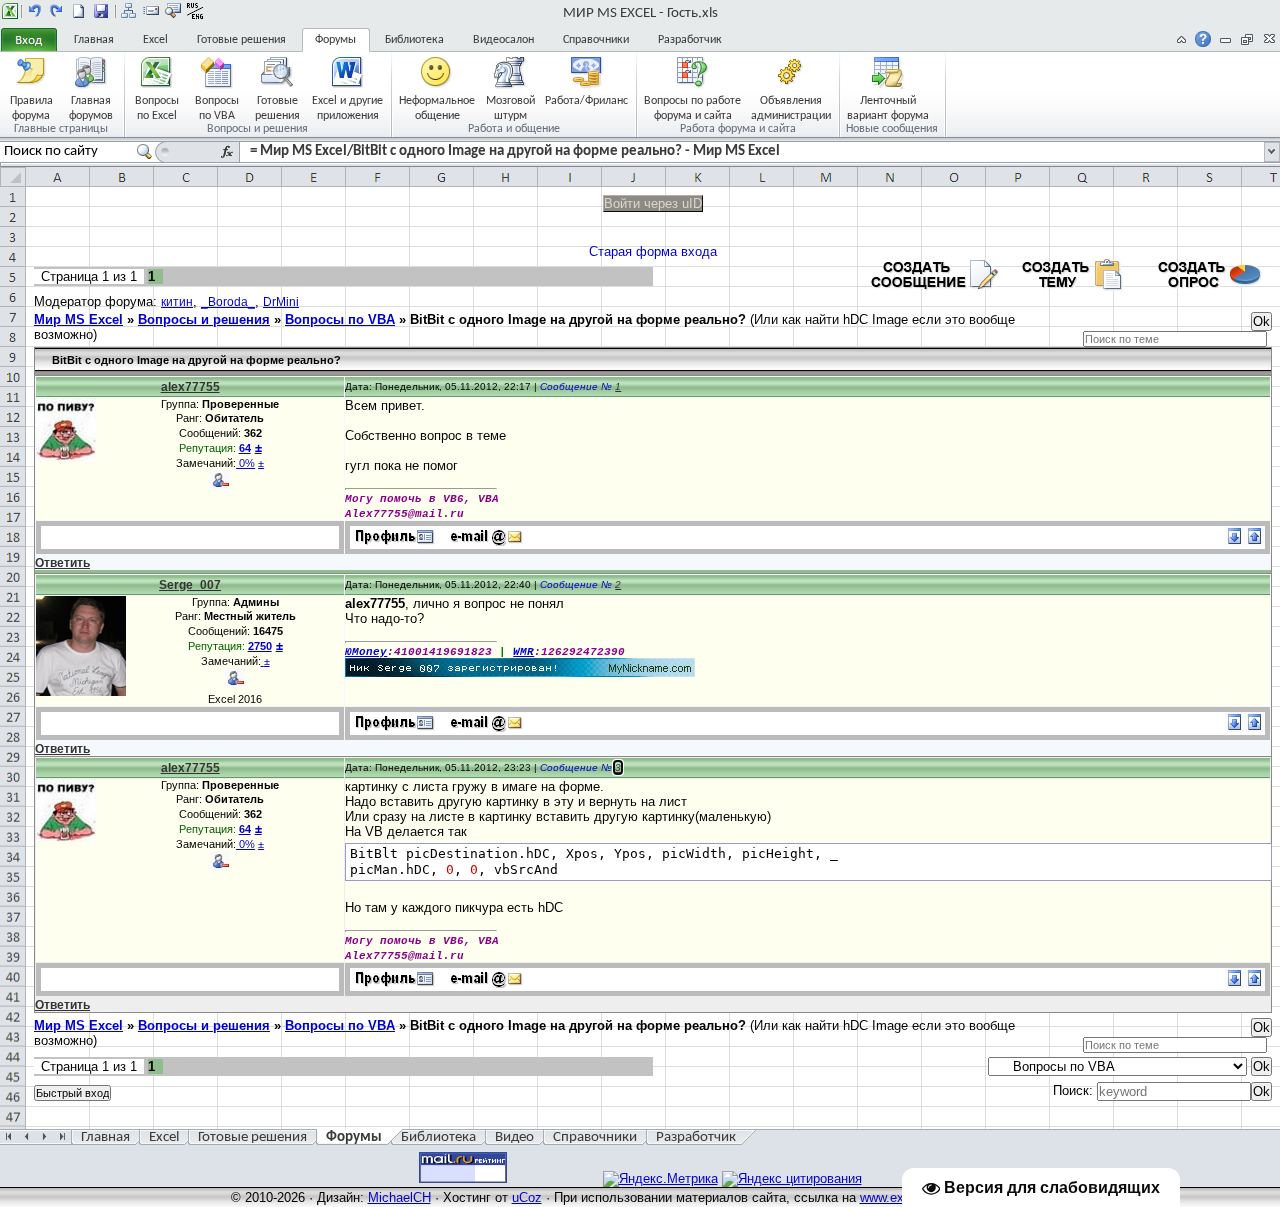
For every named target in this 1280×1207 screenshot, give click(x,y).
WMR (523, 652)
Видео (514, 1137)
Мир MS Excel (78, 319)
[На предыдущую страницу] (35, 11)
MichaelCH (399, 1197)
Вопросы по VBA (340, 319)
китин (177, 302)
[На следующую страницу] (57, 11)
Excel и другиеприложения (347, 107)
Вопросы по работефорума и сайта (692, 107)
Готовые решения (241, 40)
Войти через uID (653, 203)
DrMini (281, 302)
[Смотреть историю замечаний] (262, 661)
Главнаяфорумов (91, 107)
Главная (94, 40)
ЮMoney (366, 652)
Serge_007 (190, 585)
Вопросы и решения (204, 319)
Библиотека (414, 40)
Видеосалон (503, 40)
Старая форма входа (653, 251)
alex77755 (190, 387)
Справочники (596, 40)
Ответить (62, 563)
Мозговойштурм (510, 107)
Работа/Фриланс (586, 101)
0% (245, 463)
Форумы (335, 40)
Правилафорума (31, 107)
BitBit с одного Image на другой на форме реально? (578, 319)
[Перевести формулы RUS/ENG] (195, 11)
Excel (155, 40)
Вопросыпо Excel (157, 107)
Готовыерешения (277, 107)
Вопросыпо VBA (217, 107)
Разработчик (690, 40)
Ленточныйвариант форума (888, 107)
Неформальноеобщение (437, 107)
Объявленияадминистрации (791, 107)
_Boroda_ (228, 302)
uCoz (527, 1197)
